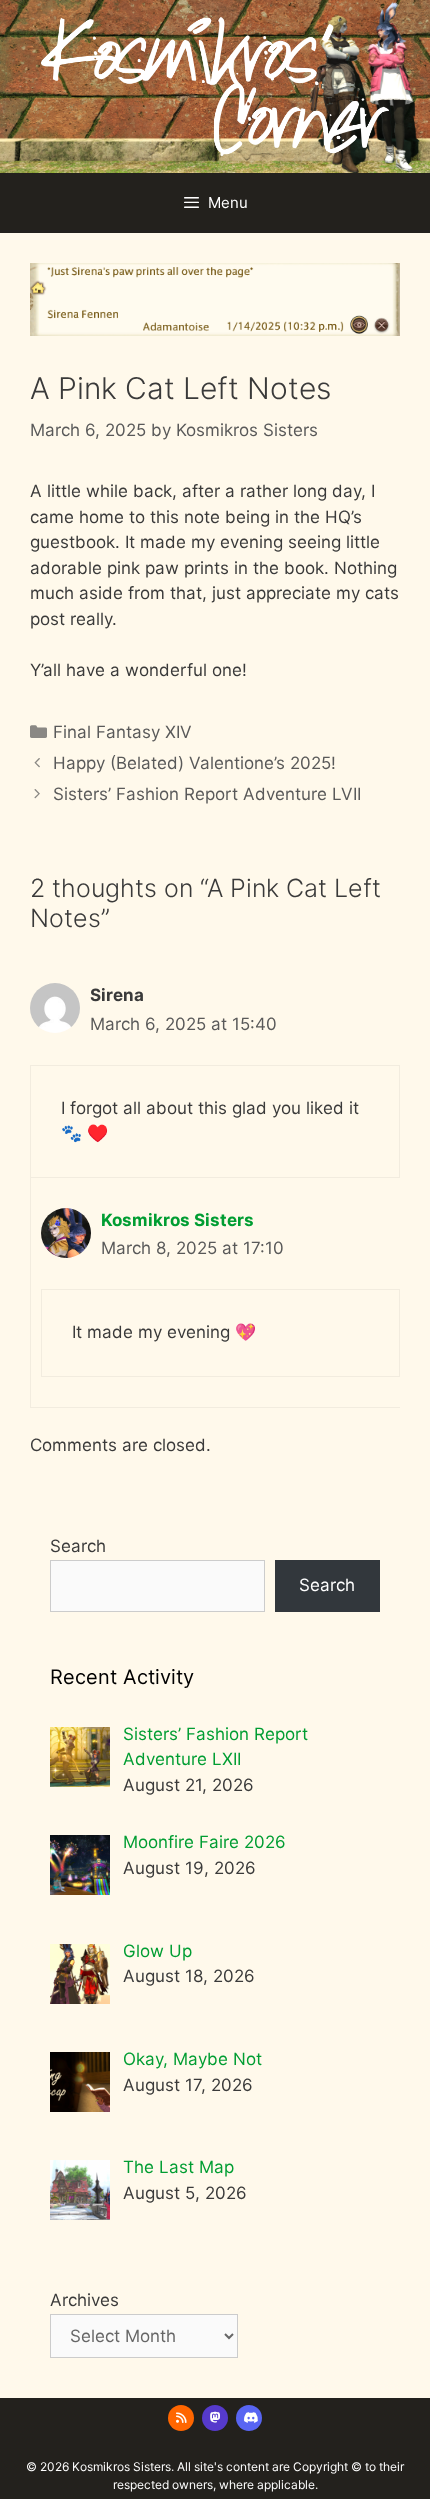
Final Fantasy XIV (122, 732)
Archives (84, 2300)
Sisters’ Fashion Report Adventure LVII (207, 794)
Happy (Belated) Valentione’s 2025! (194, 763)
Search (78, 1546)
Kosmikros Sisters (177, 1220)
